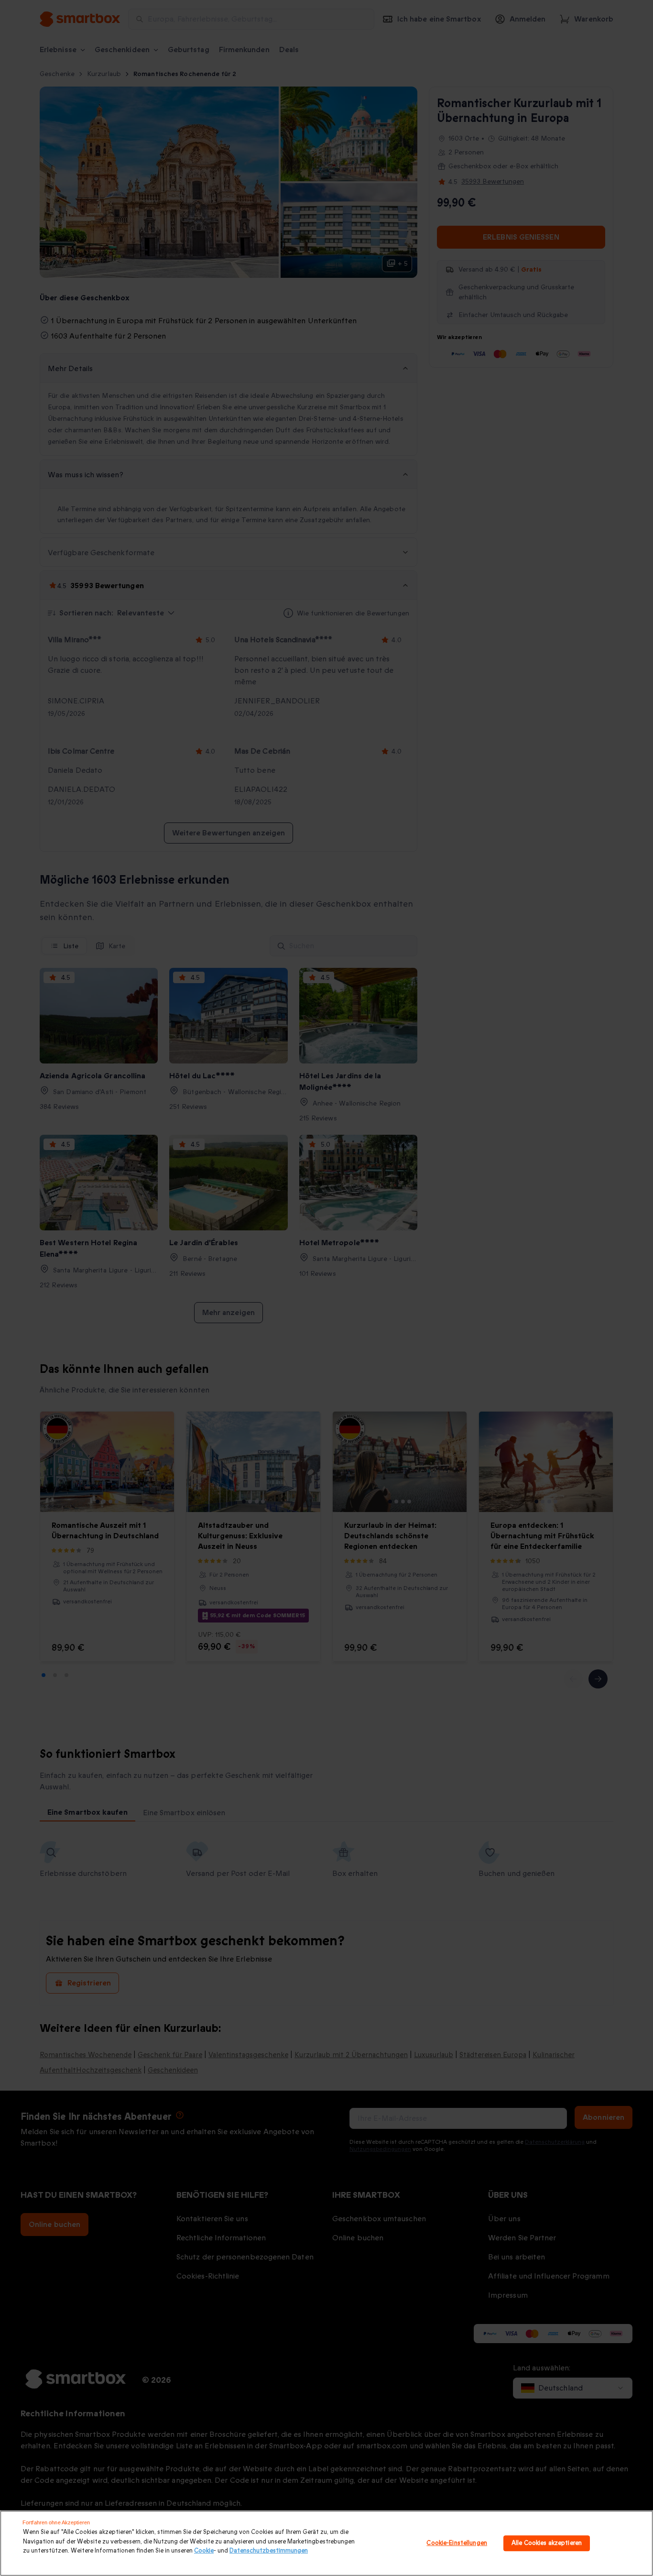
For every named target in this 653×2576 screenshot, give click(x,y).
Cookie (204, 2551)
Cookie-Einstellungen (457, 2543)
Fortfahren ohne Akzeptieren (56, 2522)
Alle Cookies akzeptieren (547, 2543)
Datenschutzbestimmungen (269, 2551)
